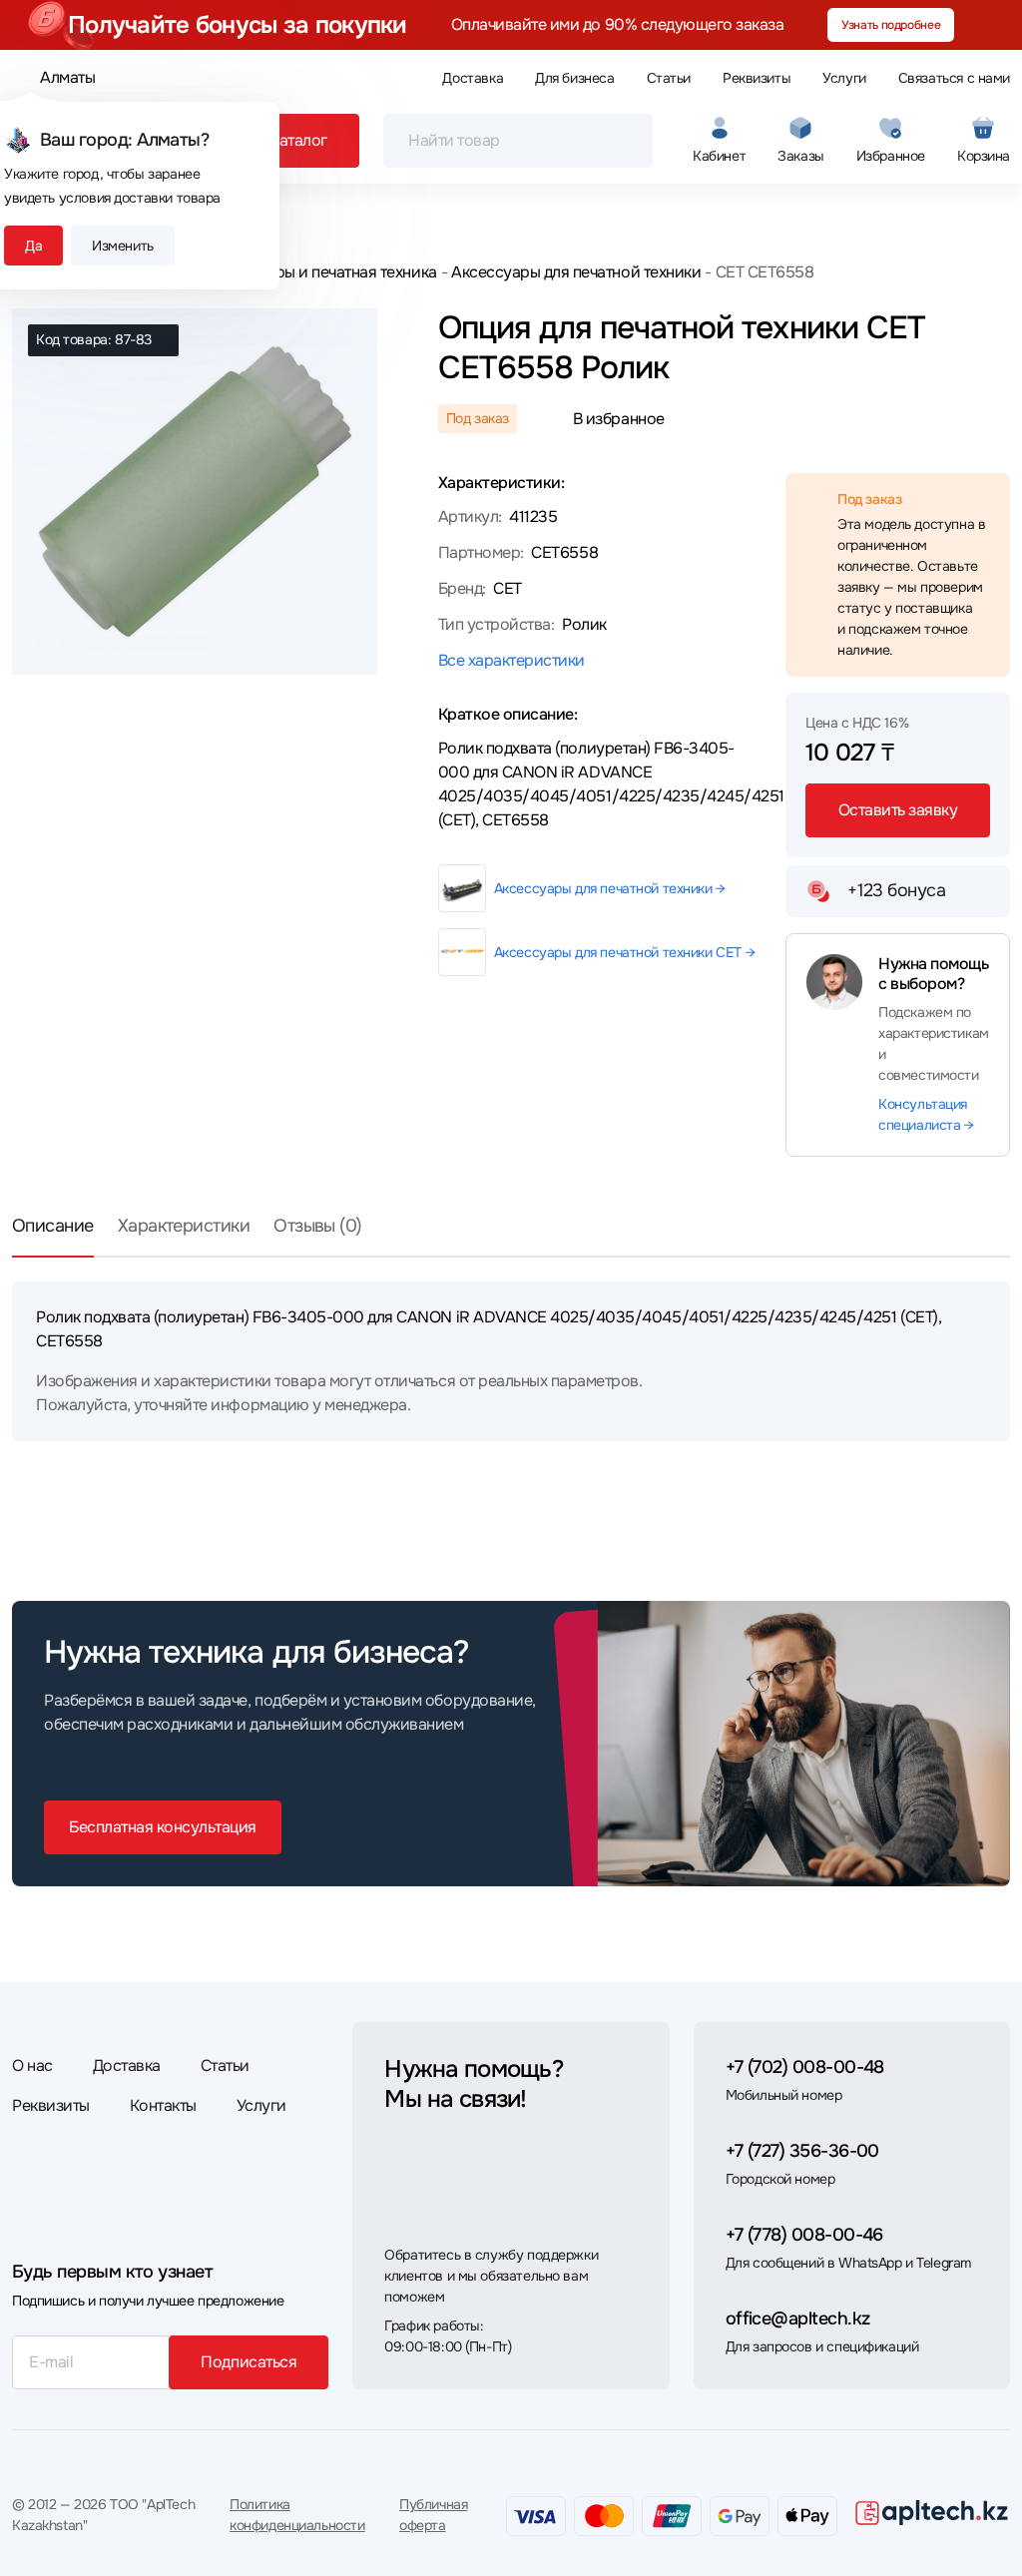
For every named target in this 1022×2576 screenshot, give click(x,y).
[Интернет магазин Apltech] (932, 2512)
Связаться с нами (954, 78)
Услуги (844, 78)
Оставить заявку (898, 810)
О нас (32, 2065)
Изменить (123, 246)
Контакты (163, 2105)
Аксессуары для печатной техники (576, 272)
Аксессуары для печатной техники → (610, 888)
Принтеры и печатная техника (329, 272)
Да (33, 246)
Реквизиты (757, 78)
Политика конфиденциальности (297, 2515)
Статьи (669, 78)
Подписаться (249, 2362)
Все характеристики (511, 660)
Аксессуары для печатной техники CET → (624, 952)
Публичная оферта (433, 2515)
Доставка (473, 78)
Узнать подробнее (891, 25)
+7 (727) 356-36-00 (802, 2151)
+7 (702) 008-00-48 (805, 2067)
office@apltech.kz (798, 2318)
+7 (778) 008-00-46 (804, 2235)
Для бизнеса (574, 78)
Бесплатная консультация (163, 1827)
